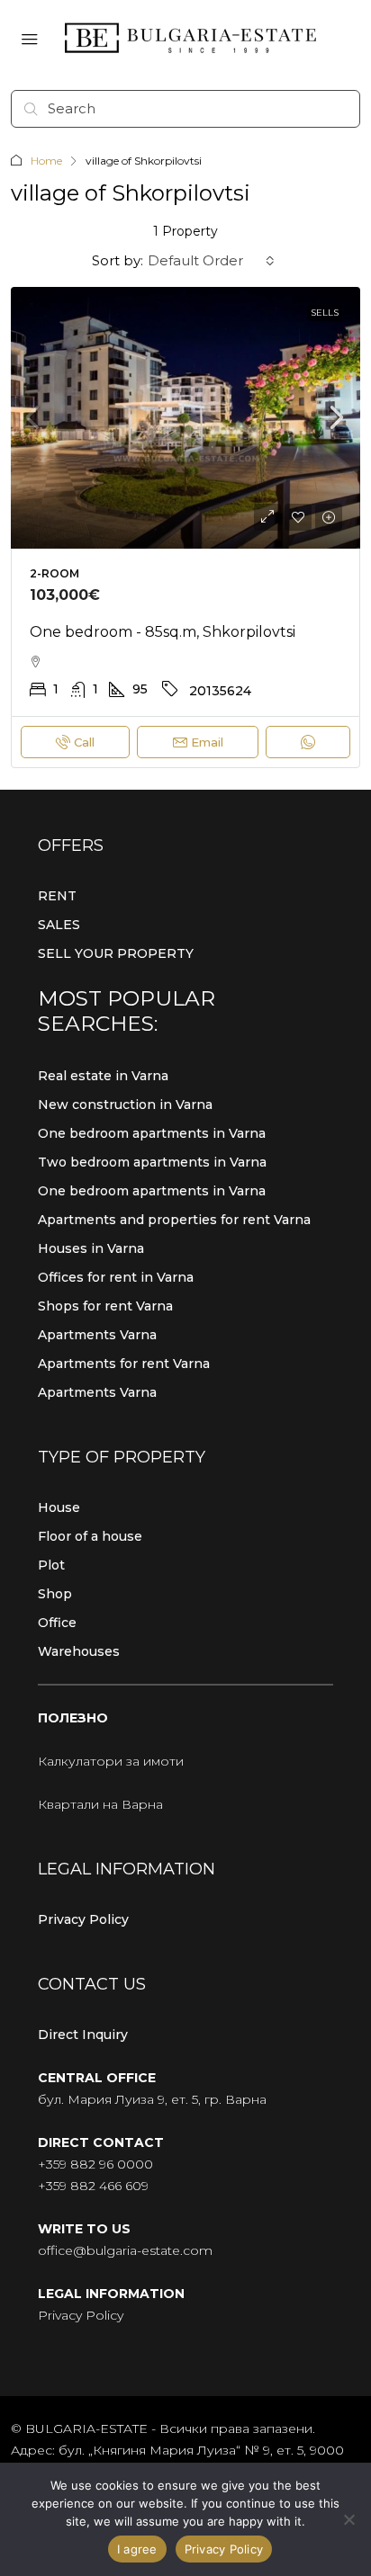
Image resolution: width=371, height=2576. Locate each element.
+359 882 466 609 (93, 2186)
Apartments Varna (97, 1335)
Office (57, 1623)
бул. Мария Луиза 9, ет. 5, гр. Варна (152, 2099)
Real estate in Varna (103, 1076)
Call (84, 742)
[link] (185, 418)
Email (207, 742)
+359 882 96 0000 (95, 2164)
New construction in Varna (125, 1105)
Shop (55, 1594)
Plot (51, 1565)
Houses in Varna (91, 1248)
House (59, 1507)
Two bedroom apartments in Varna (152, 1162)
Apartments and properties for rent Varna (174, 1220)
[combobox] (211, 261)
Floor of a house (90, 1536)
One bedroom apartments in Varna (152, 1133)
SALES (59, 925)
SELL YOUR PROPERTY (116, 953)
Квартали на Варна (100, 1804)
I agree (137, 2549)
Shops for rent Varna (105, 1306)
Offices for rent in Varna (116, 1277)
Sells (325, 313)
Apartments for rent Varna (124, 1364)
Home (46, 161)
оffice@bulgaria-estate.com (125, 2250)
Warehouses (79, 1651)
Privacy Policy (83, 1919)
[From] (348, 2519)
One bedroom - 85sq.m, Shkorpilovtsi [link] (163, 632)
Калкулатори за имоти (111, 1761)
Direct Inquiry (83, 2035)
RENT (57, 896)
